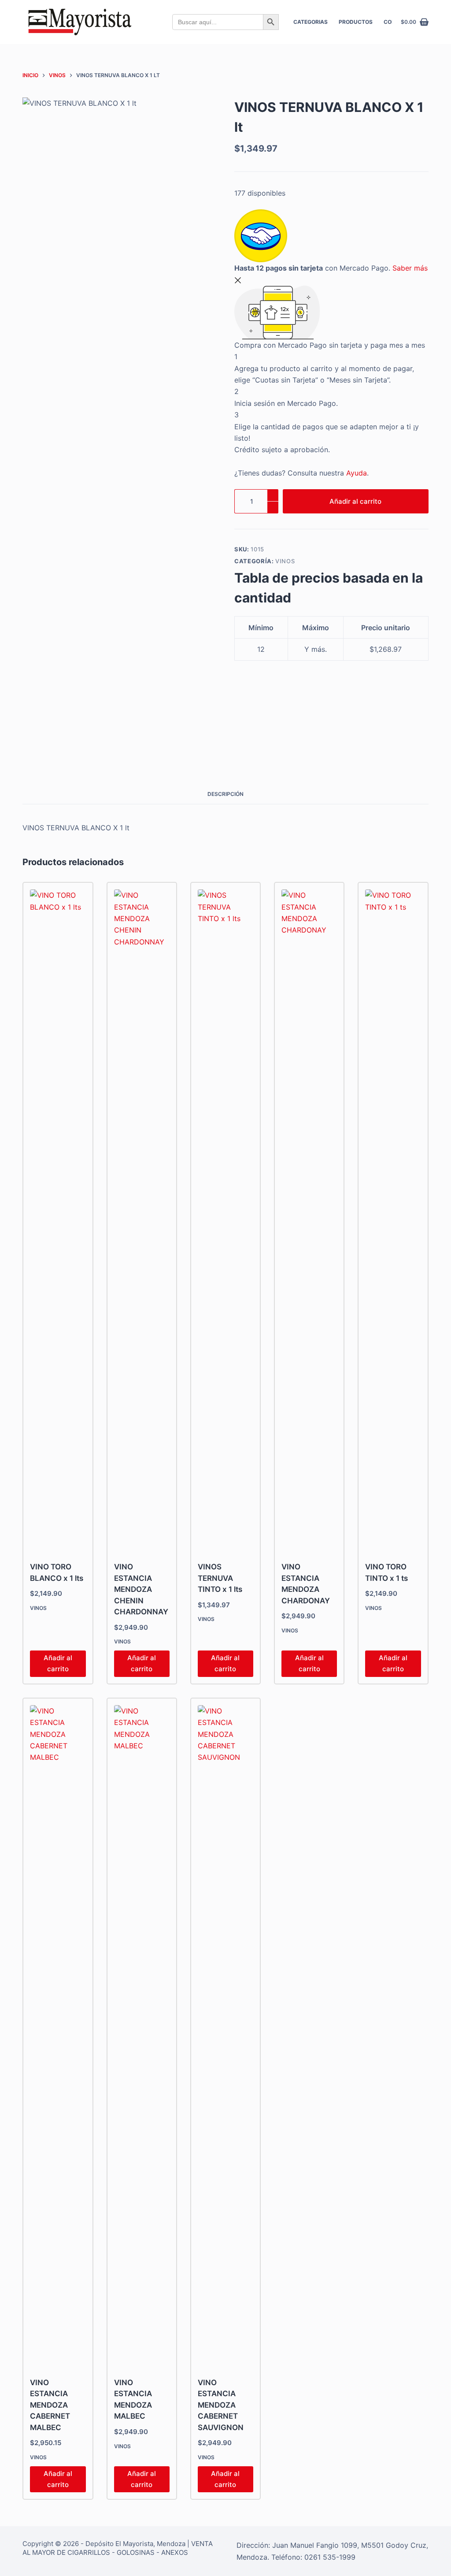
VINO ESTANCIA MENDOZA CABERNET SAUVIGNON (221, 2405)
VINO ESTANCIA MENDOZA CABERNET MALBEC (50, 2405)
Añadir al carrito (355, 501)
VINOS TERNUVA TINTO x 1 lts (220, 1578)
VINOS (285, 561)
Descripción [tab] (225, 794)
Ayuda (357, 473)
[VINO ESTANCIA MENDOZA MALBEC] (142, 2036)
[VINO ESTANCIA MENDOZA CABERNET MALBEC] (58, 2036)
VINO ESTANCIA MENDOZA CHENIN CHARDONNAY (141, 1589)
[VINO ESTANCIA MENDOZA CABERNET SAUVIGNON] (225, 2036)
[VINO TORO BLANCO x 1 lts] (58, 1220)
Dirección (252, 2545)
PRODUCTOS (356, 22)
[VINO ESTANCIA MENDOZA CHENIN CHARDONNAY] (142, 1220)
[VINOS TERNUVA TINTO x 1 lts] (225, 1220)
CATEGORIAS (311, 22)
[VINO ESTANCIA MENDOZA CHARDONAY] (309, 1220)
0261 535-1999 (330, 2557)
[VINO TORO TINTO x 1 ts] (393, 1220)
